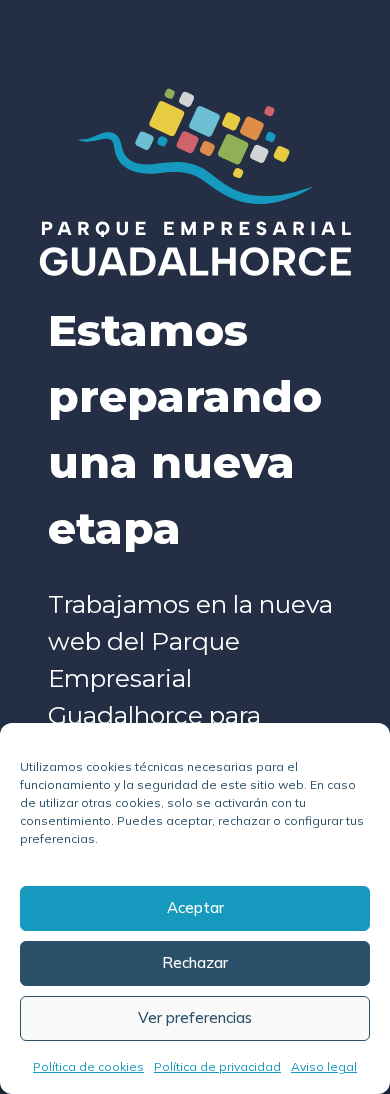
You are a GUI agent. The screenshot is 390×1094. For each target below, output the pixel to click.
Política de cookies (88, 1066)
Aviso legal (324, 1066)
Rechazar (195, 962)
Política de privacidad (217, 1066)
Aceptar (195, 907)
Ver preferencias (195, 1017)
